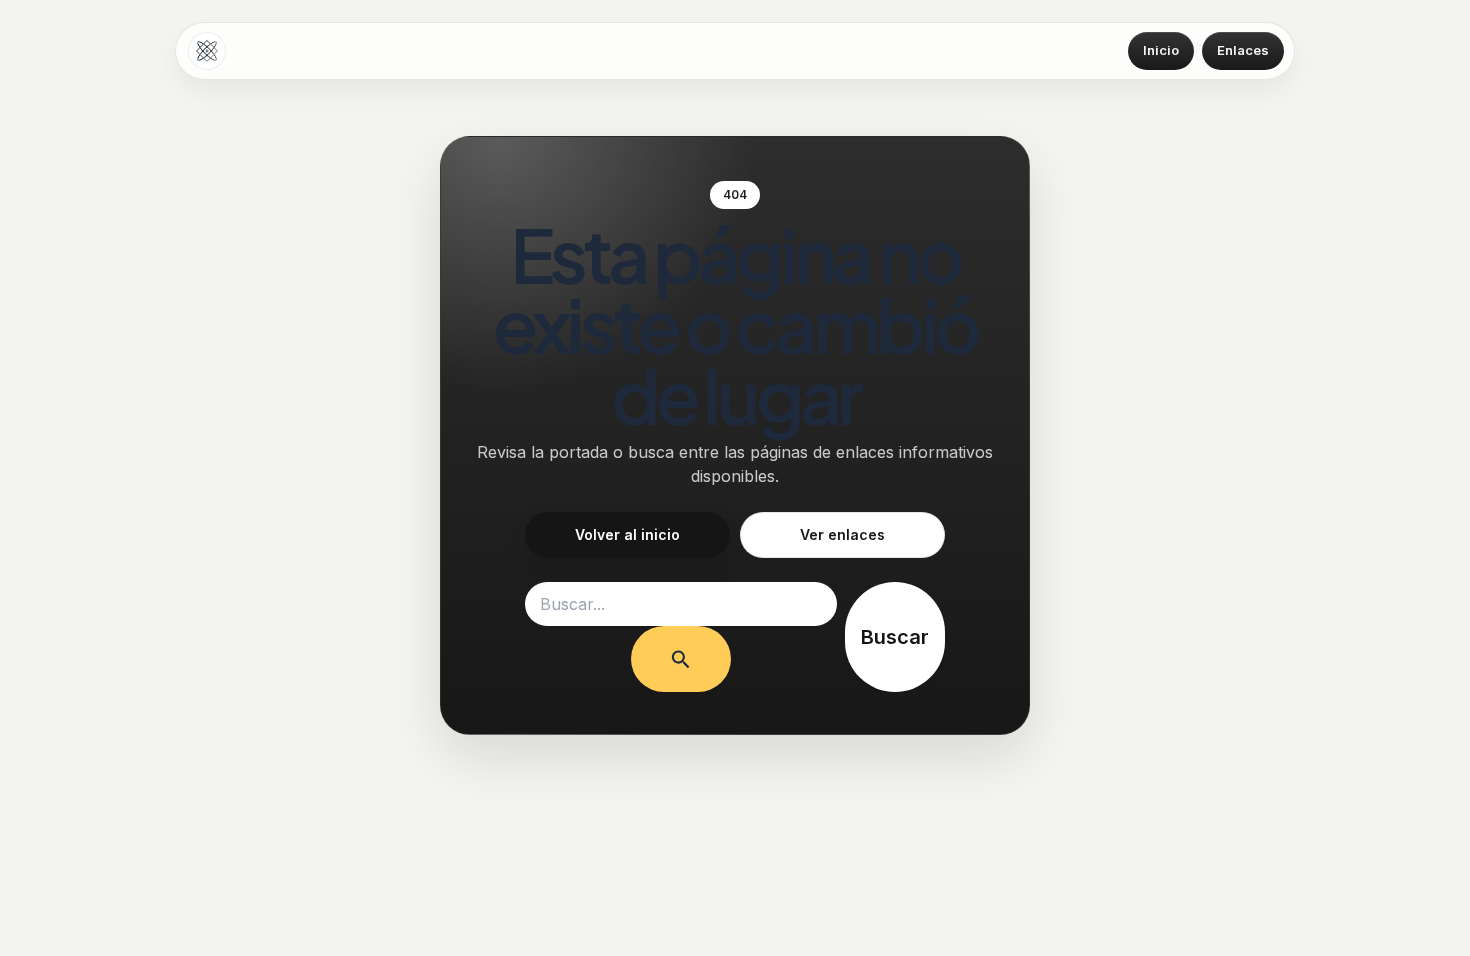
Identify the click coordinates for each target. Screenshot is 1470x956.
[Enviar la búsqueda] (681, 659)
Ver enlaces (842, 534)
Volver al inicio (627, 534)
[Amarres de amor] (207, 51)
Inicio (1161, 50)
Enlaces (1243, 50)
